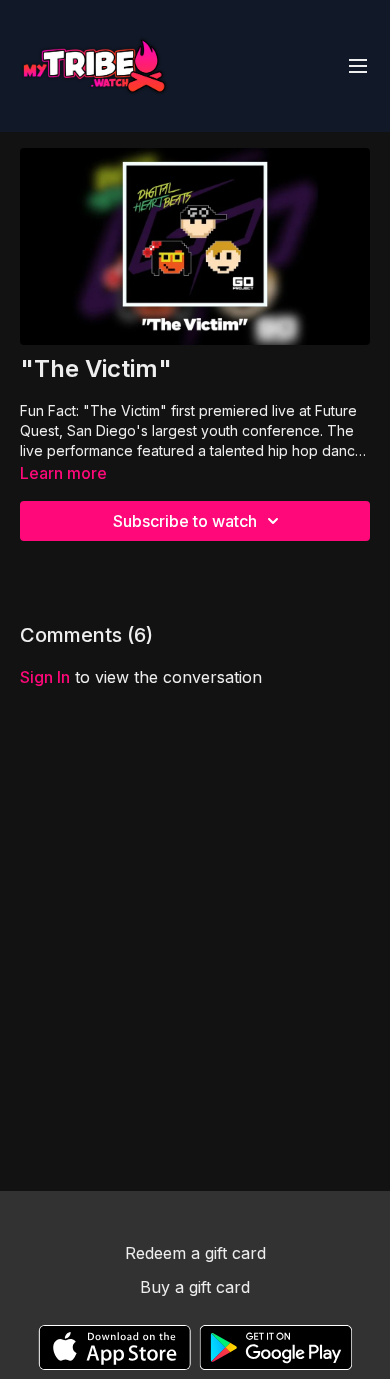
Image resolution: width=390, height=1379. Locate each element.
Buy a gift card (195, 1287)
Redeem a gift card (195, 1253)
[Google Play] (276, 1347)
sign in (45, 677)
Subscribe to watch (185, 521)
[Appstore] (114, 1347)
